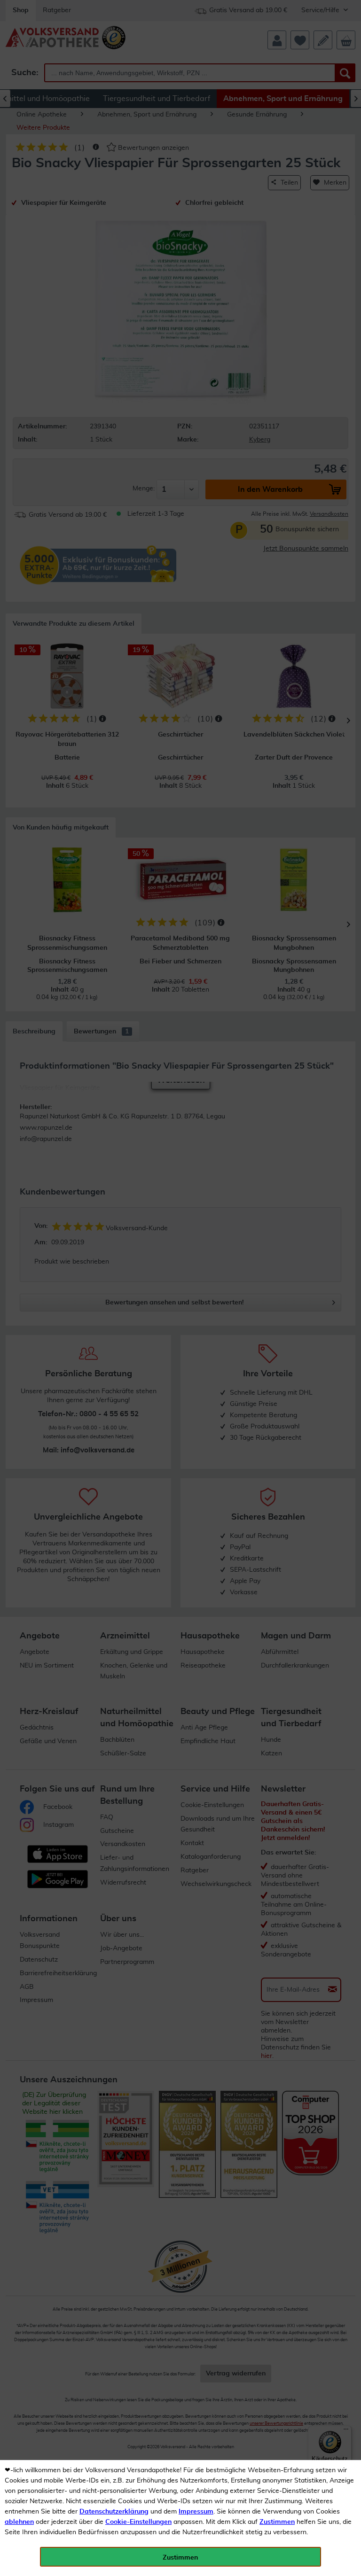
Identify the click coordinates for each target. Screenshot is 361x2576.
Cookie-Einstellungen (138, 2522)
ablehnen (19, 2522)
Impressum (196, 2512)
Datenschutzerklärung (114, 2512)
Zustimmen (277, 2522)
